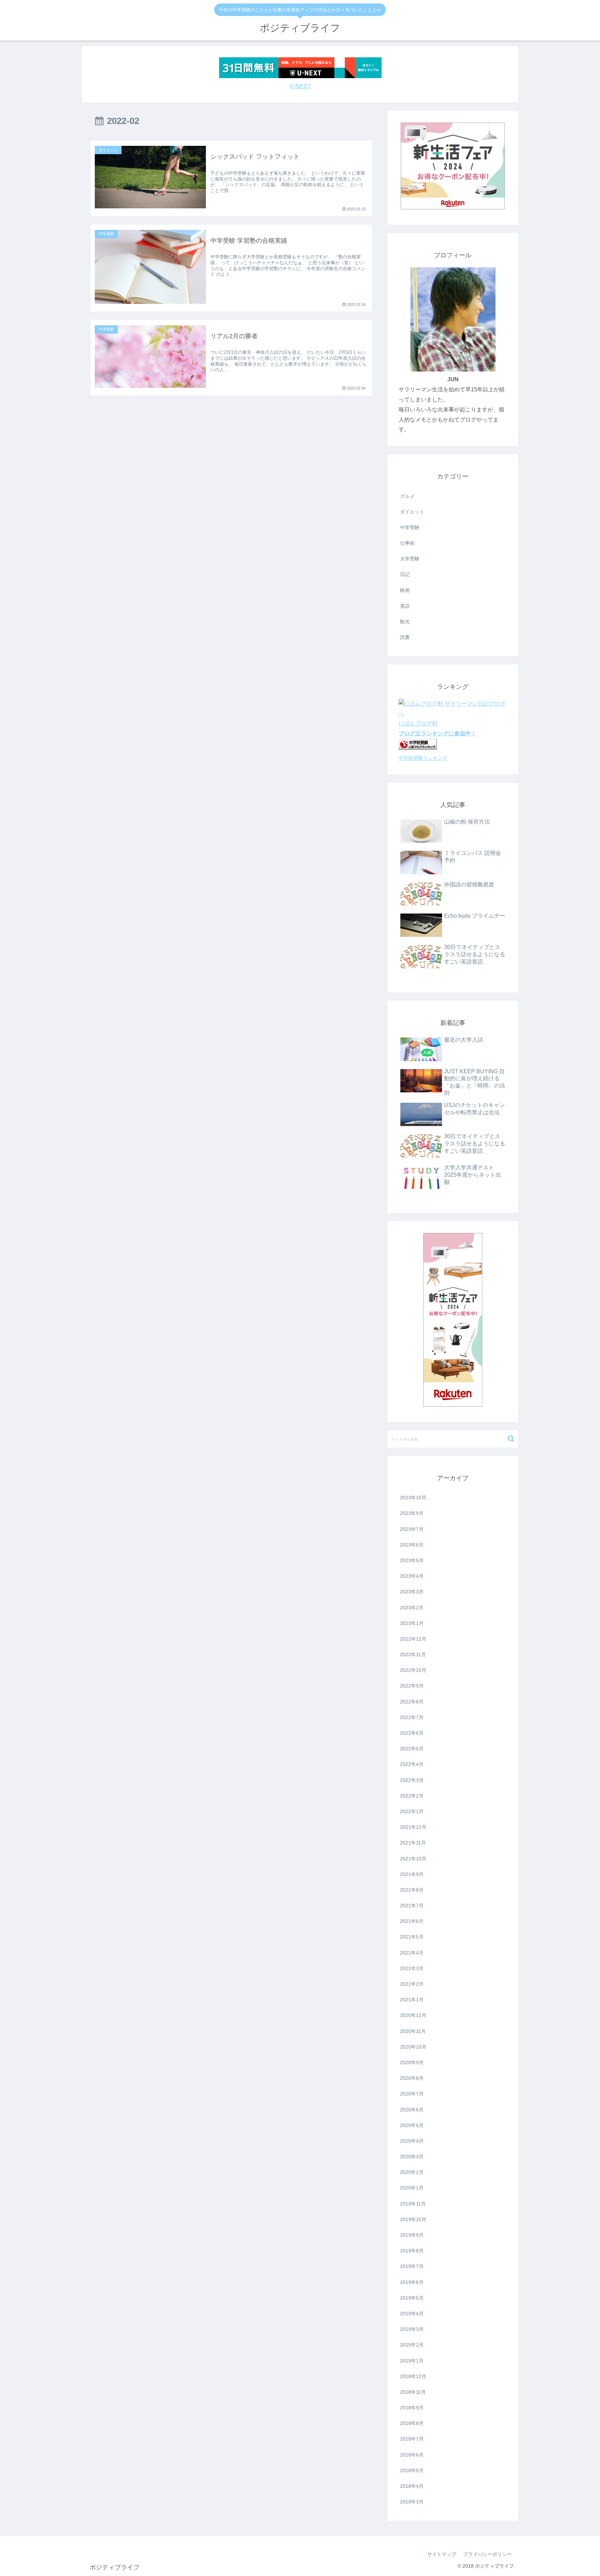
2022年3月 (412, 1780)
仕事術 (407, 543)
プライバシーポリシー (487, 2554)
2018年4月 (412, 2486)
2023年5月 (412, 1560)
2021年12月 (413, 1827)
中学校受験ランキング (423, 758)
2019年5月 (412, 2298)
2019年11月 (413, 2204)
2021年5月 (412, 1937)
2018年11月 (413, 2392)
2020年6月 (412, 2110)
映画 (405, 590)
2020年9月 (412, 2062)
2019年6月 (412, 2282)
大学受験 (410, 559)
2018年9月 (412, 2408)
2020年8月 (412, 2078)
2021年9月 (412, 1874)
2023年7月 (412, 1529)
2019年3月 (412, 2329)
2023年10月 (413, 1498)
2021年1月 (412, 2000)
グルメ (407, 496)
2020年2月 (412, 2172)
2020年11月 (413, 2031)
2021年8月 (412, 1890)
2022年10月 (413, 1670)
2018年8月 (412, 2423)
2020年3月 (412, 2157)
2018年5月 (412, 2470)
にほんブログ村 (418, 723)
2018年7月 (412, 2439)
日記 (405, 574)
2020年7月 (412, 2094)
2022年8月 (412, 1702)
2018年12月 (413, 2376)
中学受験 (410, 527)
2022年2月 (412, 1796)
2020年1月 (412, 2188)
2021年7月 (412, 1906)
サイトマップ (442, 2554)
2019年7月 (412, 2266)
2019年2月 (412, 2345)
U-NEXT (300, 86)
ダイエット (412, 512)
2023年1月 (412, 1623)
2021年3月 (412, 1968)
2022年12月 (413, 1639)
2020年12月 (413, 2015)
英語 (405, 606)
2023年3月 (412, 1592)
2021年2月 (412, 1984)
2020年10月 (413, 2047)
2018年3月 (412, 2502)
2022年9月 (412, 1686)
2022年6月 (412, 1733)
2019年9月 (412, 2235)
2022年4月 (412, 1764)
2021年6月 (412, 1921)
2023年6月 (412, 1545)
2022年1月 (412, 1811)
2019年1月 (412, 2361)
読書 (405, 637)
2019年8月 (412, 2251)
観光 (405, 622)
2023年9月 (412, 1513)
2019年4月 (412, 2314)
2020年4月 (412, 2141)
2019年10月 (413, 2219)
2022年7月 (412, 1717)
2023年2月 (412, 1608)
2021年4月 (412, 1953)
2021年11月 (413, 1843)
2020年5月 (412, 2125)
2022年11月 (413, 1654)
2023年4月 (412, 1576)
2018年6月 (412, 2455)
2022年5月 (412, 1749)
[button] (511, 1439)
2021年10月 (413, 1859)
